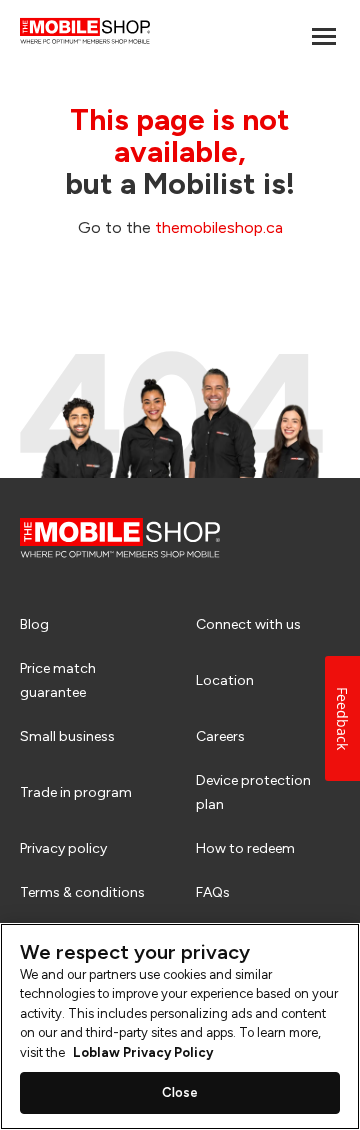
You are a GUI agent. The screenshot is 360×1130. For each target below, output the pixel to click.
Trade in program (76, 792)
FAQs (213, 892)
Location (225, 680)
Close (180, 1092)
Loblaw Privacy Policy (143, 1052)
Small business (67, 736)
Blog (34, 624)
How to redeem (245, 848)
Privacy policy (63, 848)
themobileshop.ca (219, 227)
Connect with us (248, 624)
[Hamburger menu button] (324, 36)
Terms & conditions (82, 892)
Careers (220, 736)
